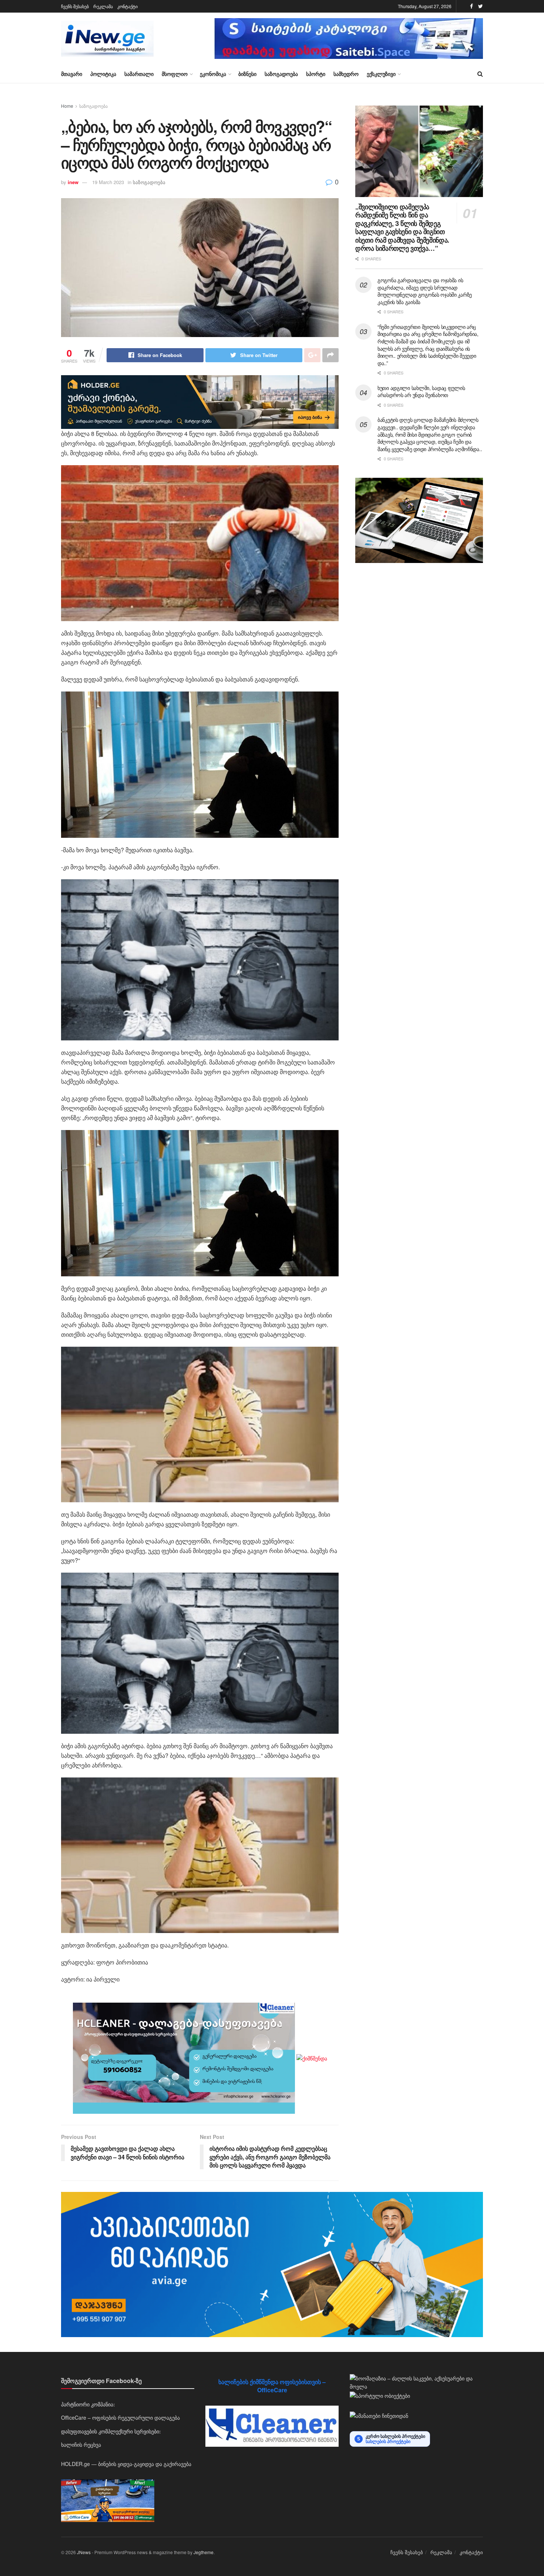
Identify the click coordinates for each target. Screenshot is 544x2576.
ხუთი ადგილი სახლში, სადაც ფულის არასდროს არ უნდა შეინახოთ (421, 391)
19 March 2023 (108, 182)
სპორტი (316, 74)
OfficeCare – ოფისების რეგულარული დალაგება (120, 2417)
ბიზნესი (247, 74)
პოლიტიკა (103, 74)
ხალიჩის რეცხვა (81, 2445)
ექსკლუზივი (381, 74)
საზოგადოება (281, 74)
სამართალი (139, 74)
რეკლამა (103, 6)
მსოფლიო (175, 74)
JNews (84, 2552)
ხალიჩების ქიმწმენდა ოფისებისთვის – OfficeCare (272, 2386)
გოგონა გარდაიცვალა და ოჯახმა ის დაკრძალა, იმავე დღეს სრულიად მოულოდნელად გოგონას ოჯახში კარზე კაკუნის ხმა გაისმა (425, 291)
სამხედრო (346, 74)
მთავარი (72, 74)
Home (67, 106)
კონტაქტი (127, 6)
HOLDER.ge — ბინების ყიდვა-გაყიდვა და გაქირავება (126, 2464)
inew (73, 182)
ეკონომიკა (213, 74)
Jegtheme (204, 2552)
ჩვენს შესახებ (75, 6)
